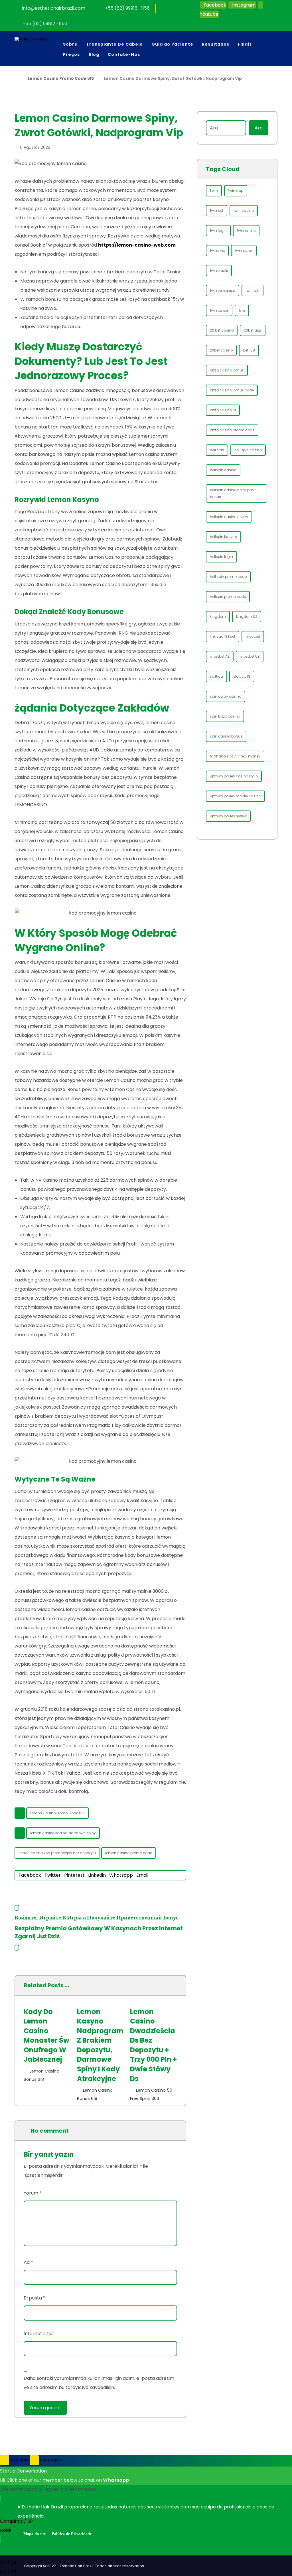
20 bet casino (222, 330)
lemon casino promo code (129, 1853)
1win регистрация (223, 290)
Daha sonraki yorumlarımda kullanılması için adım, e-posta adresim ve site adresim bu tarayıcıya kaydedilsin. (99, 2383)
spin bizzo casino (225, 716)
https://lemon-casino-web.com (137, 245)
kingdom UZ (247, 616)
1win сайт (253, 290)
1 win (214, 191)
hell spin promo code (228, 577)
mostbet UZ (250, 656)
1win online (246, 230)
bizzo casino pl (223, 410)
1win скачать (219, 310)
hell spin (217, 450)
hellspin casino (223, 470)
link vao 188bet (223, 636)
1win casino (244, 211)
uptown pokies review (228, 816)
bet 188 (249, 350)
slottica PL (242, 676)
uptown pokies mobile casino (235, 796)
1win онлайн (219, 270)
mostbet (253, 636)
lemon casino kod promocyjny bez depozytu (57, 1853)
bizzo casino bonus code (232, 390)
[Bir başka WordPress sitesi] (39, 45)
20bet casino (221, 350)
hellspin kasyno (223, 537)
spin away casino (226, 696)
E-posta (35, 2298)
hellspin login (221, 557)
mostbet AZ (220, 656)
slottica (216, 676)
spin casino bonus (226, 736)
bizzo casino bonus (227, 370)
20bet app (253, 330)
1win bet (217, 211)
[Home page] (16, 78)
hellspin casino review (229, 517)
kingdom (218, 616)
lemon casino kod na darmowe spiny (63, 1833)
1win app (236, 191)
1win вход (217, 250)
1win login (218, 230)
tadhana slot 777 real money (235, 756)
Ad (28, 2262)
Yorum (33, 2193)
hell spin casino (248, 450)
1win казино (244, 250)
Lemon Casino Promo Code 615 (57, 1813)
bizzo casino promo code (232, 430)
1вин (242, 310)
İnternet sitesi (39, 2334)
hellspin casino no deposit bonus (233, 493)
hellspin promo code (228, 597)
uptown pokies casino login (234, 776)
